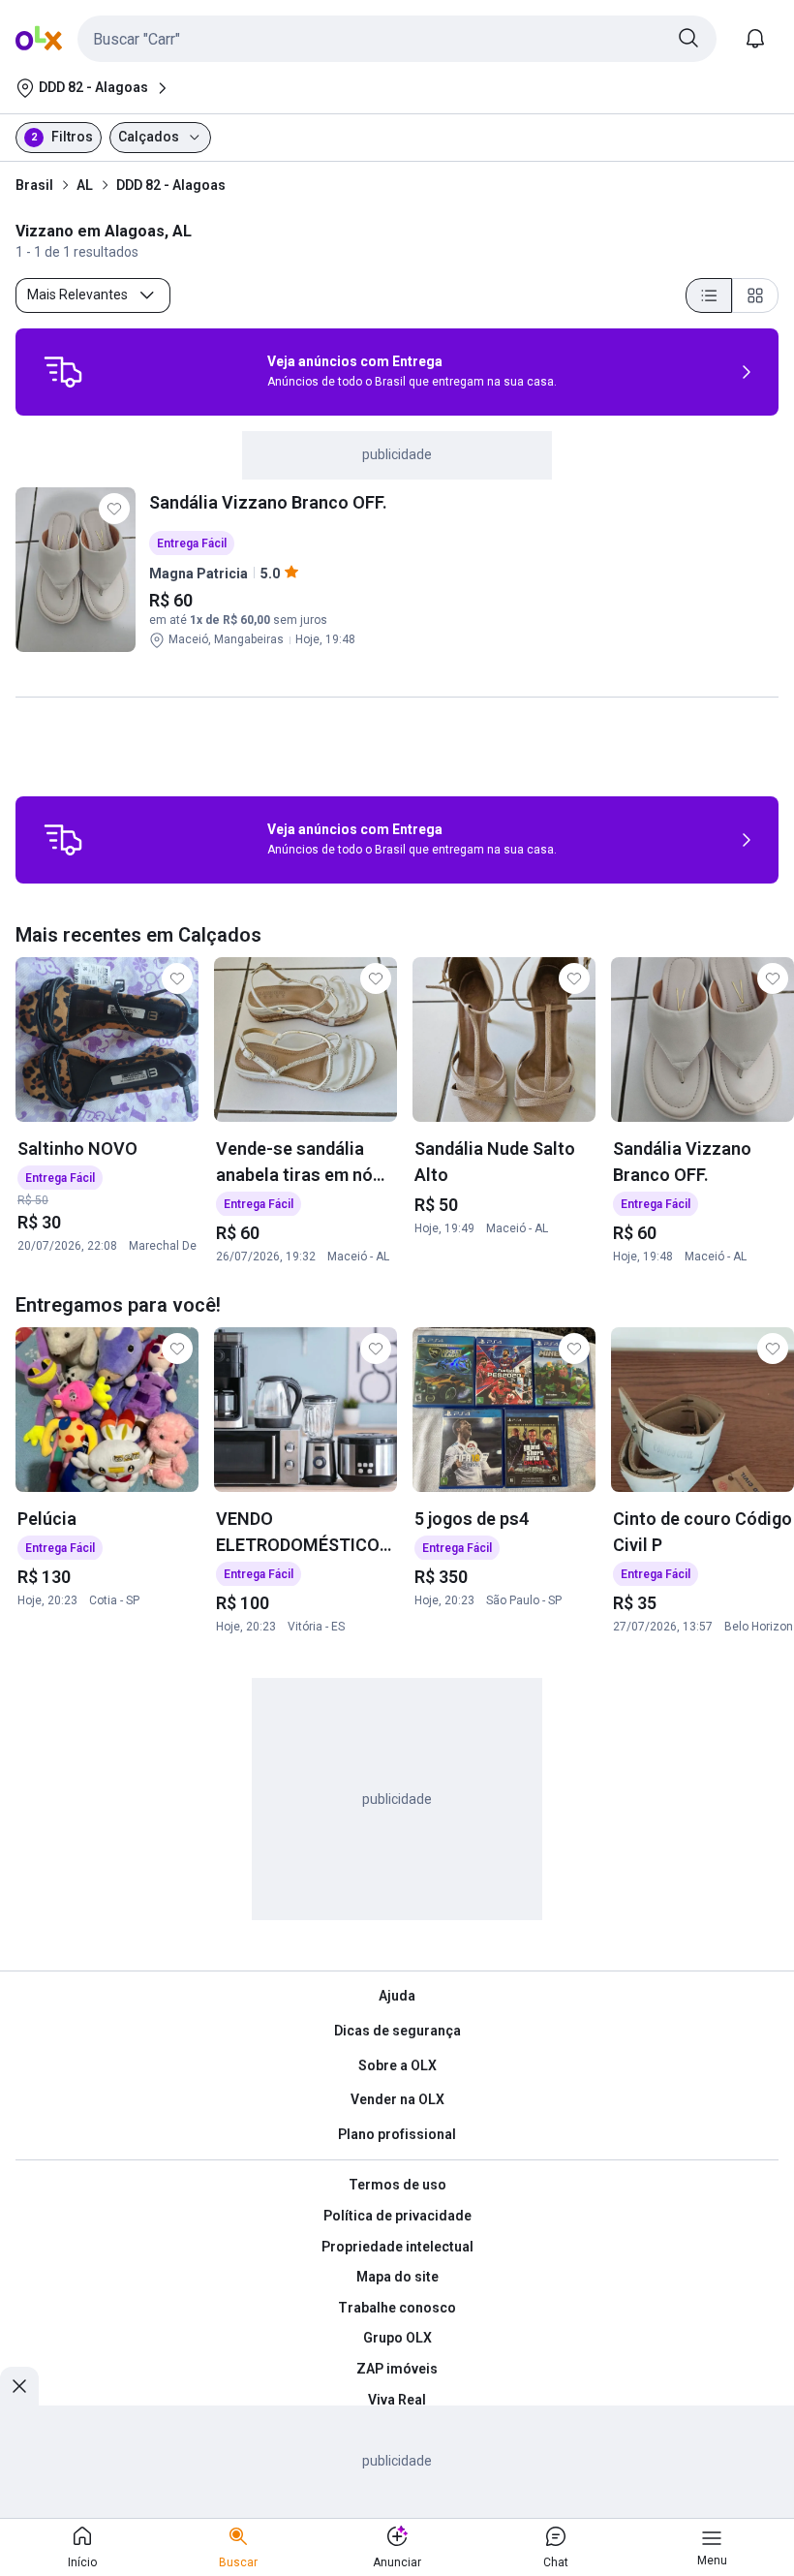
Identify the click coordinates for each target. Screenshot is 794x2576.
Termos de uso (397, 2185)
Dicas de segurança (397, 2031)
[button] (397, 39)
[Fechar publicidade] (19, 2386)
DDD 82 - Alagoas (171, 185)
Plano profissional (397, 2134)
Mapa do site (397, 2277)
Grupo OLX (397, 2338)
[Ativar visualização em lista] (709, 295)
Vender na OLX (397, 2099)
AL (85, 185)
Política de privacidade (397, 2216)
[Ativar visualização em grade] (755, 295)
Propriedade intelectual (397, 2247)
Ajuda (397, 1996)
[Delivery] (63, 372)
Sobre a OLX (397, 2065)
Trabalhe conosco (397, 2308)
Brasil (34, 185)
